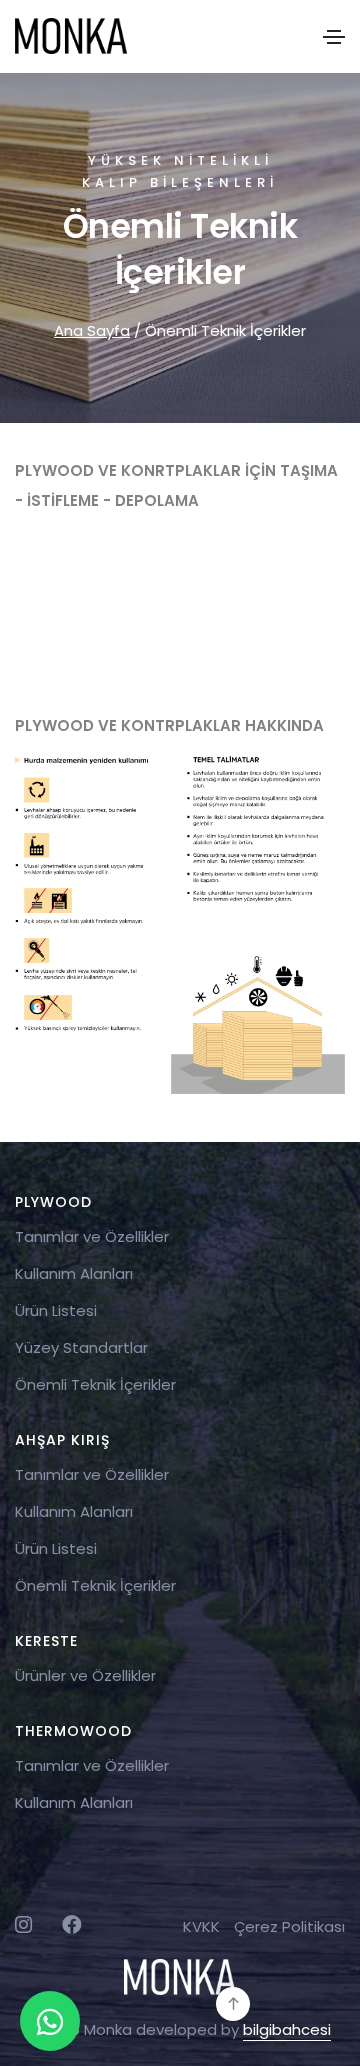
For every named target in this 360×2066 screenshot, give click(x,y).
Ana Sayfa (92, 330)
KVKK (201, 1926)
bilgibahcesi (287, 2029)
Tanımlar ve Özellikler (92, 1236)
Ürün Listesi (56, 1310)
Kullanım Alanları (74, 1273)
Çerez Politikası (289, 1926)
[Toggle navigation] (334, 37)
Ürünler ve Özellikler (85, 1675)
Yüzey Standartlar (81, 1347)
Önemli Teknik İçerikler (95, 1384)
